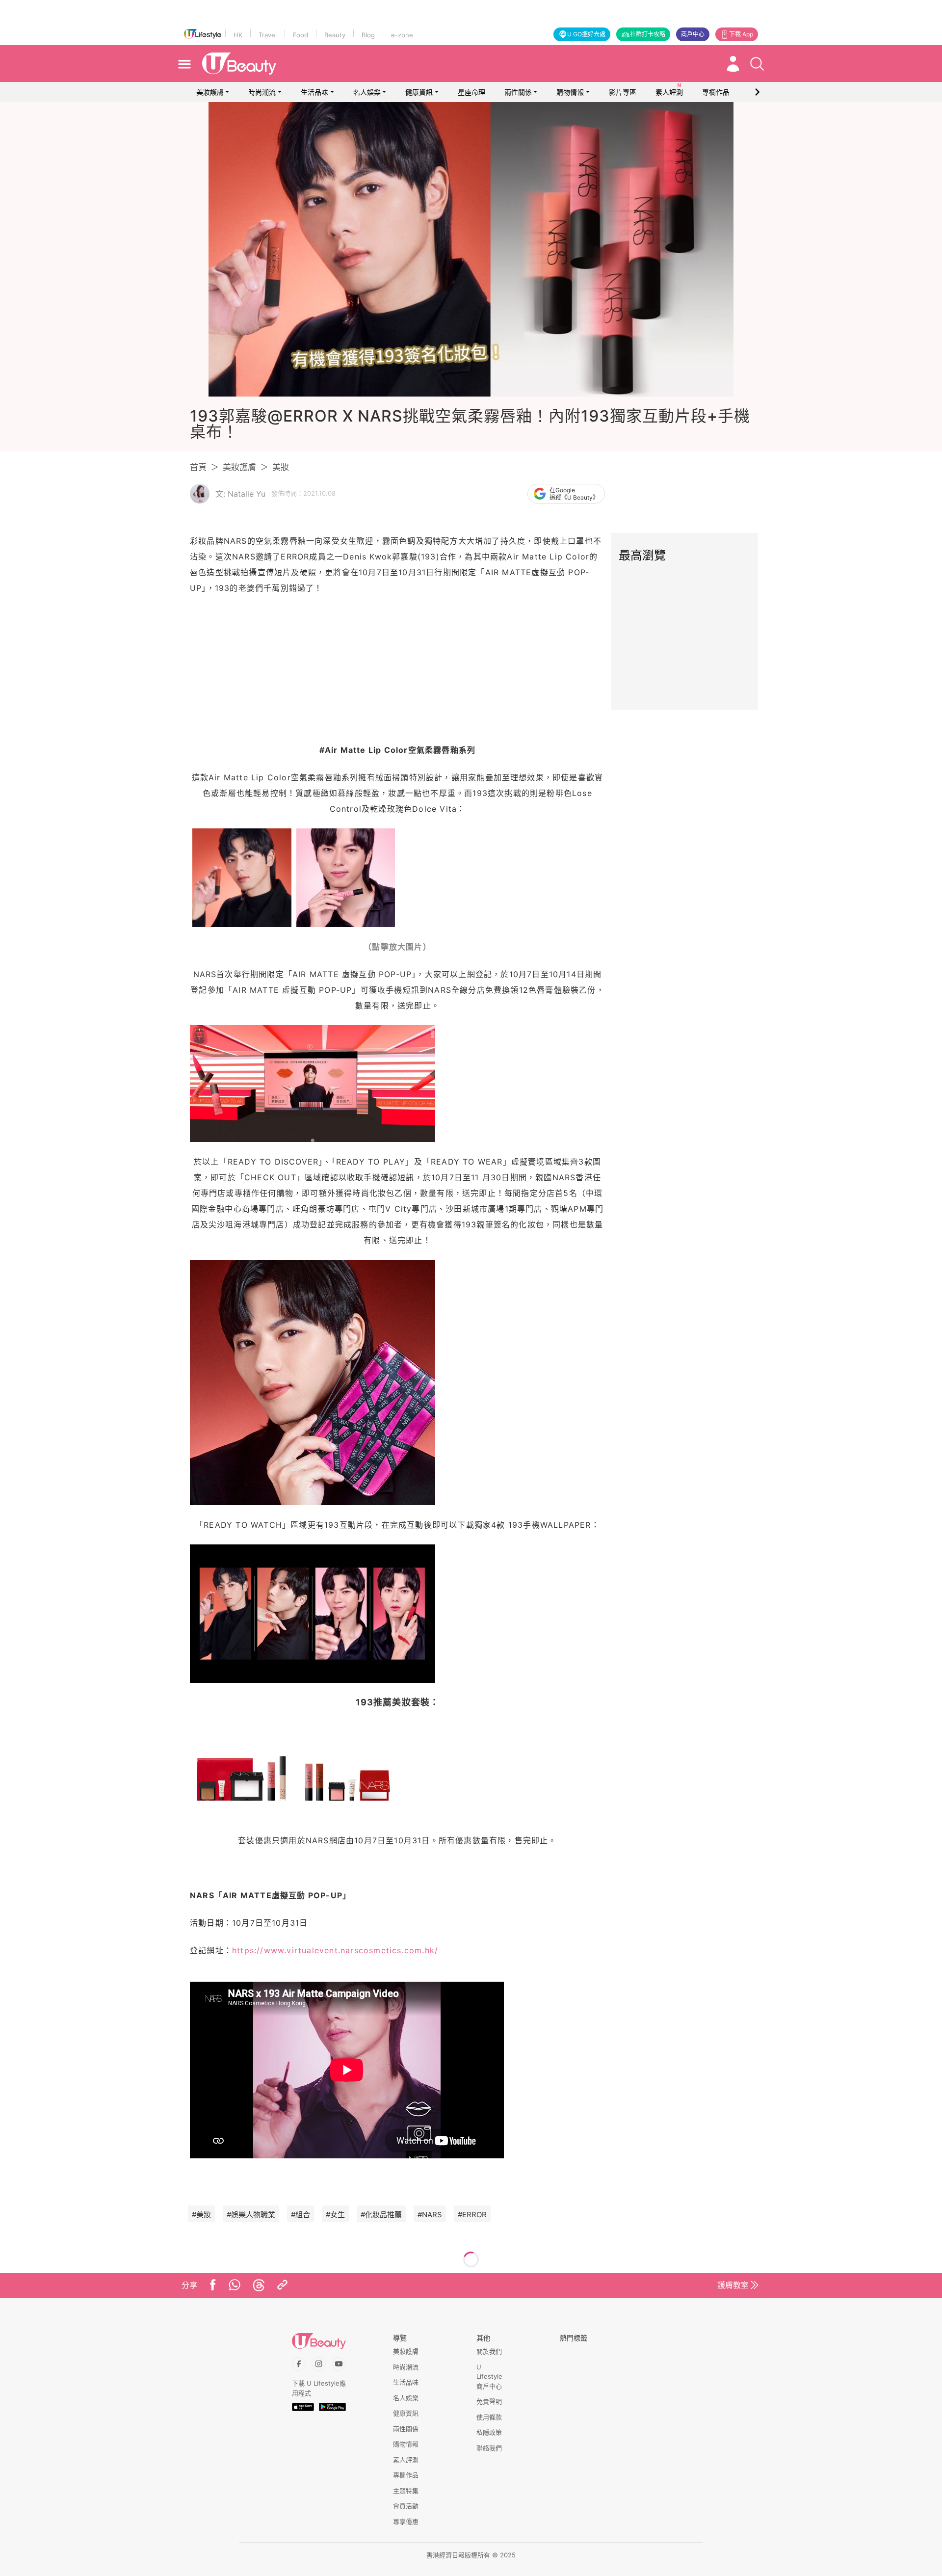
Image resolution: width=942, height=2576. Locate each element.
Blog (368, 35)
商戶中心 (693, 34)
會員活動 (406, 2506)
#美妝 (201, 2215)
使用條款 (489, 2417)
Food (301, 35)
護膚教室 (733, 2285)
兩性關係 (518, 92)
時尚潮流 (262, 92)
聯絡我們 (489, 2448)
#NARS (430, 2215)
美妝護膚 (210, 92)
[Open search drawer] (757, 64)
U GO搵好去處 (586, 34)
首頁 (198, 467)
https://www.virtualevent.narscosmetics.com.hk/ (335, 1950)
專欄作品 (406, 2475)
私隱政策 (489, 2432)
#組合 (301, 2215)
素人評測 (406, 2460)
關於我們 (489, 2351)
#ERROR (472, 2215)
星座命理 (471, 92)
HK (238, 35)
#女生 (335, 2215)
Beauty (335, 35)
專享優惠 (406, 2522)
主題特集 (406, 2491)
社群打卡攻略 (648, 34)
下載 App (741, 34)
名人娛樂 (367, 92)
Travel (268, 35)
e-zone (402, 35)
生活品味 (314, 92)
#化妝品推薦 (381, 2215)
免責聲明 (489, 2401)
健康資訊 (419, 92)
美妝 (281, 467)
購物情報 (570, 92)
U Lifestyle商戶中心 (489, 2377)
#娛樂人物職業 (251, 2215)
